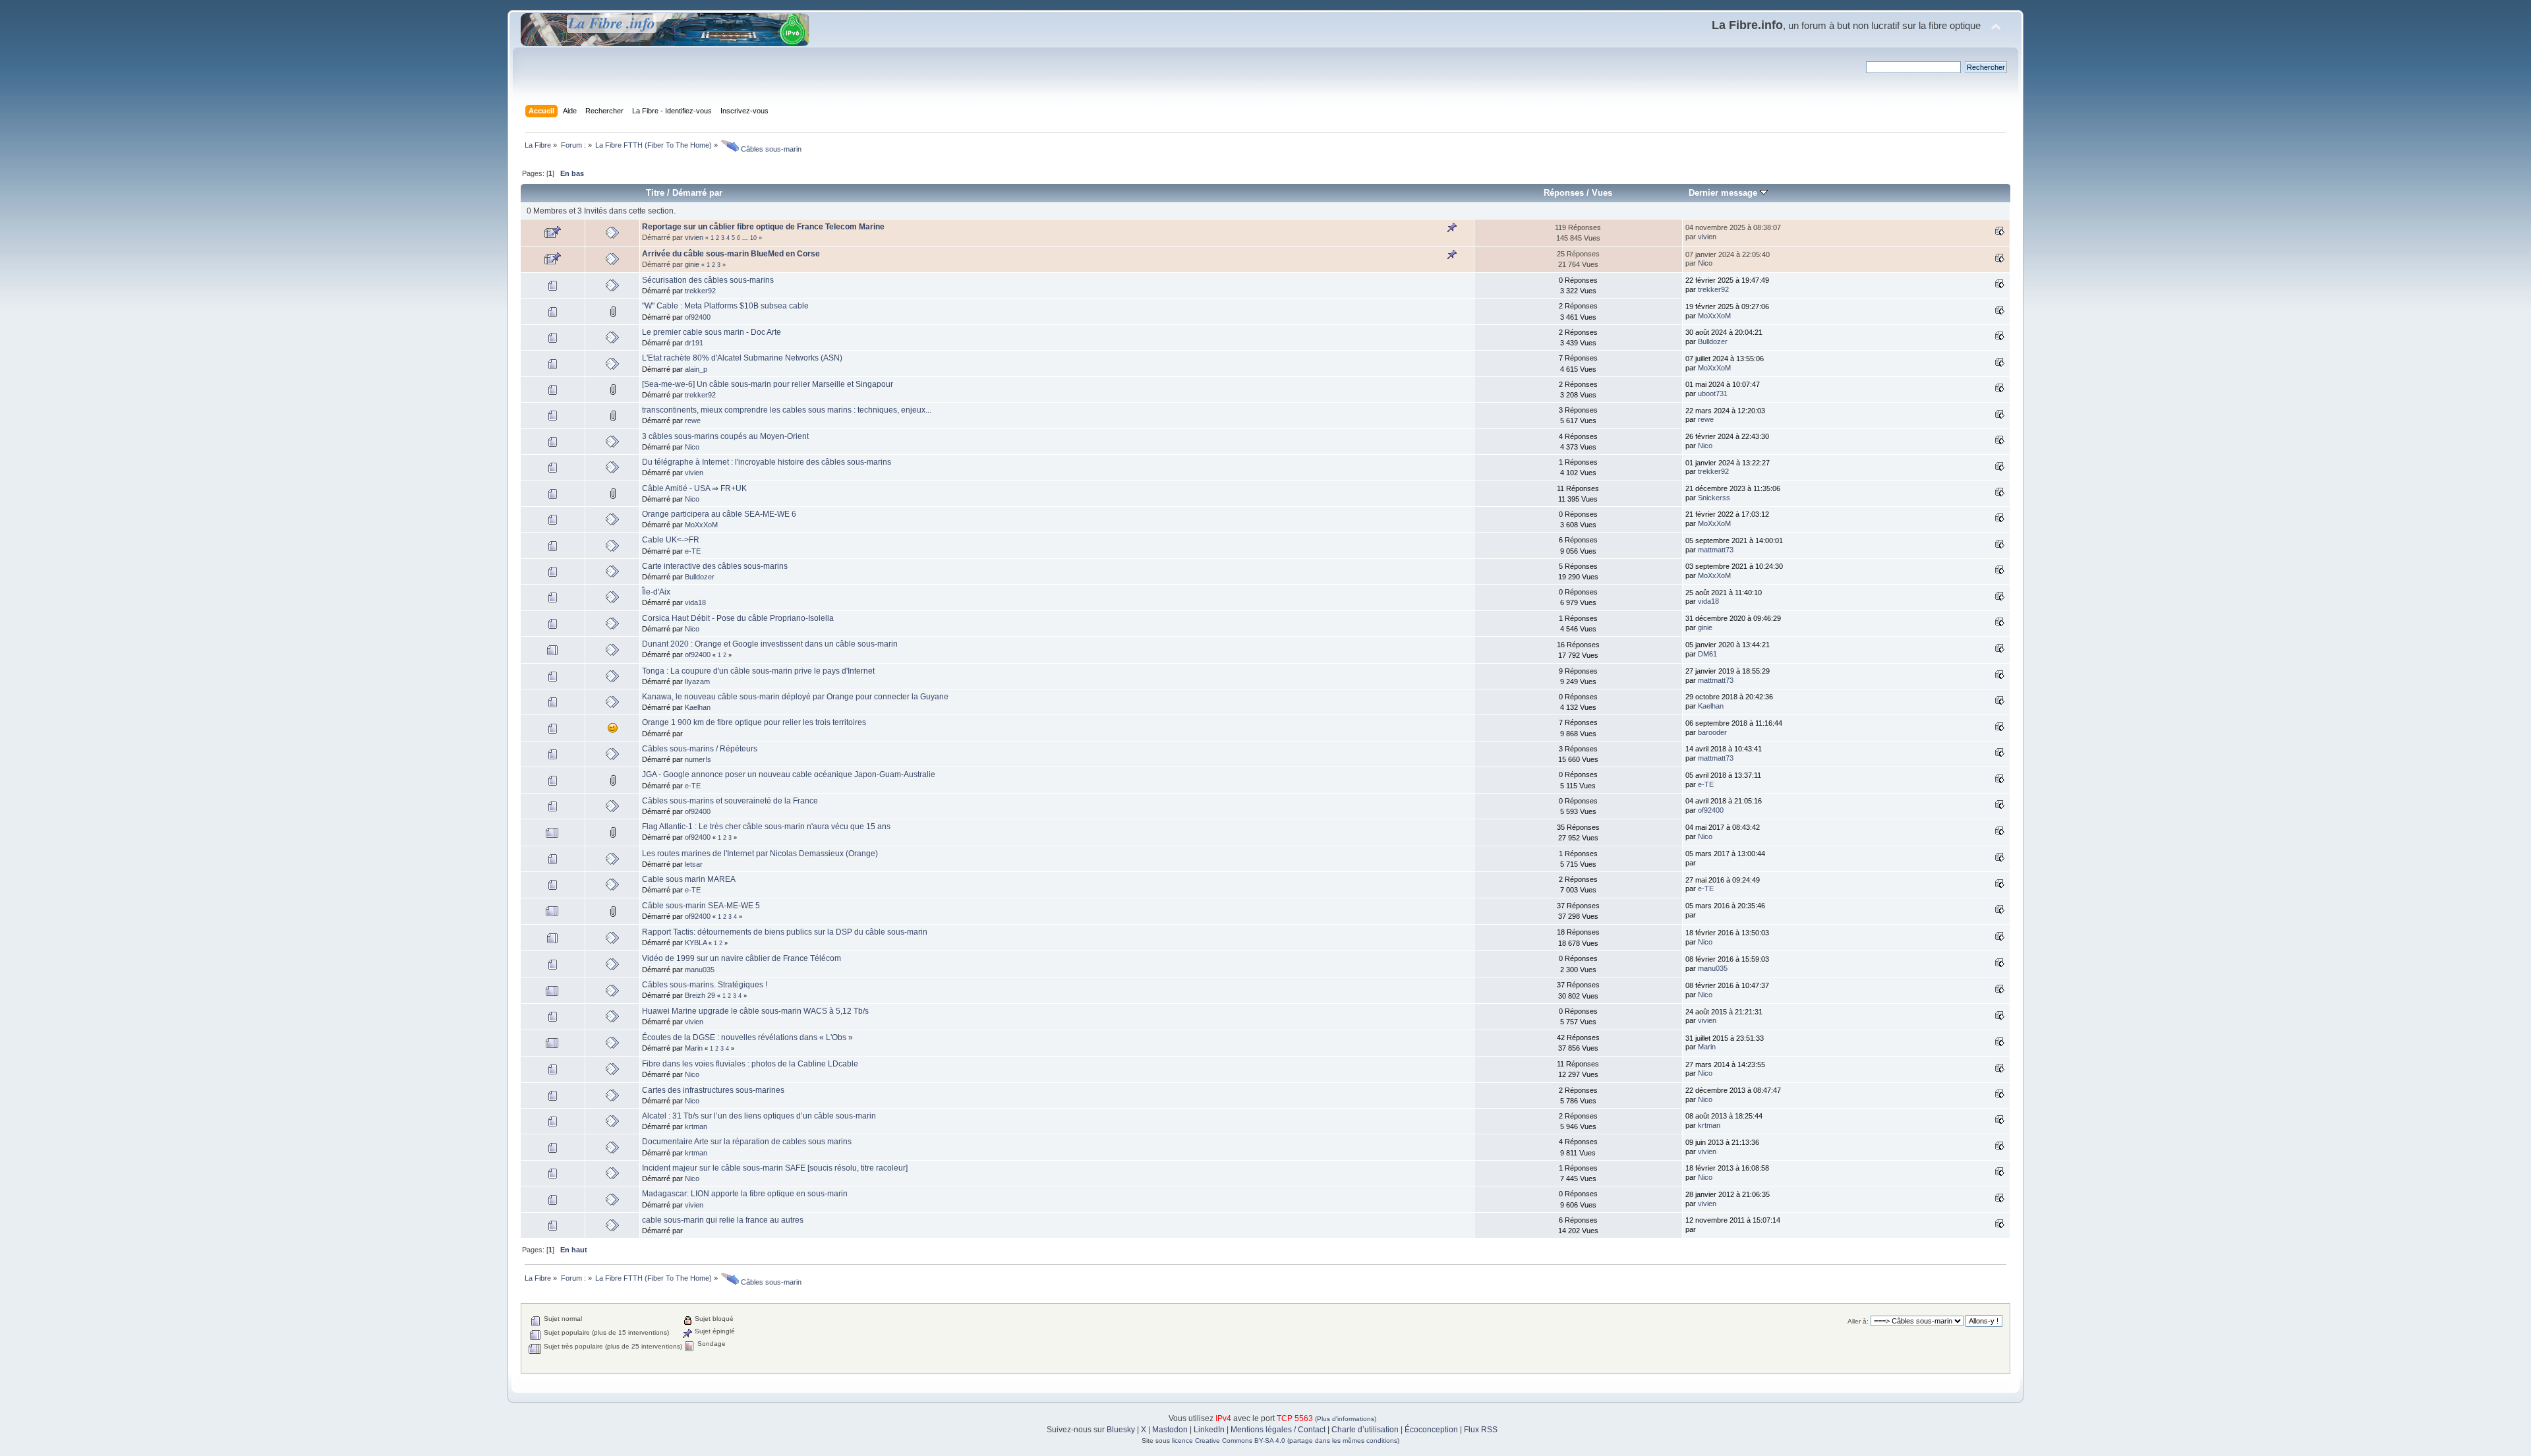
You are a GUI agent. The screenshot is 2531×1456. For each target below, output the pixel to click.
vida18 (695, 602)
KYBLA (696, 943)
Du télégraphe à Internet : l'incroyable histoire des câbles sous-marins (767, 462)
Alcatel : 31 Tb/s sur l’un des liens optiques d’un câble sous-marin (759, 1116)
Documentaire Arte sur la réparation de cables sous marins (747, 1142)
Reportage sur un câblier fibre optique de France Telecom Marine (763, 227)
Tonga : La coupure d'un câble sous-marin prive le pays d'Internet (758, 671)
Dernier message (1724, 193)
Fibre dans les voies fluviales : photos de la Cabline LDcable (750, 1064)
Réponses (1564, 193)
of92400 (698, 317)
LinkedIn (1209, 1430)
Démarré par (697, 193)
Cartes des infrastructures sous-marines (713, 1090)
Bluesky (1121, 1430)
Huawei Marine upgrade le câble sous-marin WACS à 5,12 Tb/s (755, 1011)
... (746, 238)
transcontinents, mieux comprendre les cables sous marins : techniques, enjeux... (787, 410)
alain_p (696, 369)
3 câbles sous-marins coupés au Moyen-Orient (725, 436)
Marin (694, 1048)
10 (753, 238)
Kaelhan (698, 707)
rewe (693, 421)
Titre (655, 193)
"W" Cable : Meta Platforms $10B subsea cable (725, 306)
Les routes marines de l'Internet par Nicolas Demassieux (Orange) (760, 854)
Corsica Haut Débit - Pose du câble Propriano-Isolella (738, 618)
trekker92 (700, 291)
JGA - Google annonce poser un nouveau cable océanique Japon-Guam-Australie (789, 774)
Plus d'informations (1346, 1419)
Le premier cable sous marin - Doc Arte (712, 332)
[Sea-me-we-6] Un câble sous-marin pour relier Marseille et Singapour (768, 384)
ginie (692, 264)
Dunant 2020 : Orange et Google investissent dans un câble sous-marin (770, 644)
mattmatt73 (1716, 550)
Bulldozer (1713, 341)
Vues (1602, 193)
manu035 (700, 970)
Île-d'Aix (656, 592)
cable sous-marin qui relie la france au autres (723, 1220)
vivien (694, 237)
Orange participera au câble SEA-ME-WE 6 (719, 514)
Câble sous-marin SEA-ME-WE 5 (701, 906)
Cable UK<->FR (671, 540)
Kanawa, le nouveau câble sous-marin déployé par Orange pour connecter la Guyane (795, 697)
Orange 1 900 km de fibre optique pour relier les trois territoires (754, 722)
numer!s (698, 759)
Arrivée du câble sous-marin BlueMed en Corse (731, 254)
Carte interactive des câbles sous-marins (715, 566)
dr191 (694, 343)
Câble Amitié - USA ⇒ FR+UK (694, 488)
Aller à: (1858, 1321)
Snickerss (1714, 498)
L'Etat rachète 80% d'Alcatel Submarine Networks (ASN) (742, 358)
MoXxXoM (1714, 316)
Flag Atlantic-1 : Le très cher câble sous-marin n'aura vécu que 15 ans (766, 827)
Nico (1705, 263)
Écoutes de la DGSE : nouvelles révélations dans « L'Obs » (747, 1037)
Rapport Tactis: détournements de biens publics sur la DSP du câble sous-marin (785, 932)
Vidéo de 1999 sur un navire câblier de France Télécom (742, 958)
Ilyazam (697, 682)
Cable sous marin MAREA (689, 879)
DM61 (1707, 654)
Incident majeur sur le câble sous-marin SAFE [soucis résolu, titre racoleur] (775, 1168)
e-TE (693, 551)
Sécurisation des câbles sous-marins (708, 280)
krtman (696, 1126)
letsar (694, 864)
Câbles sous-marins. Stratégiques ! (705, 985)
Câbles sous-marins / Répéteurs (700, 749)
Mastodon (1170, 1430)
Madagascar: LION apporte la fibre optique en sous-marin (745, 1194)
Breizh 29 (700, 995)
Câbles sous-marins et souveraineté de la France (730, 801)
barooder (1712, 732)
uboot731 (1713, 393)
